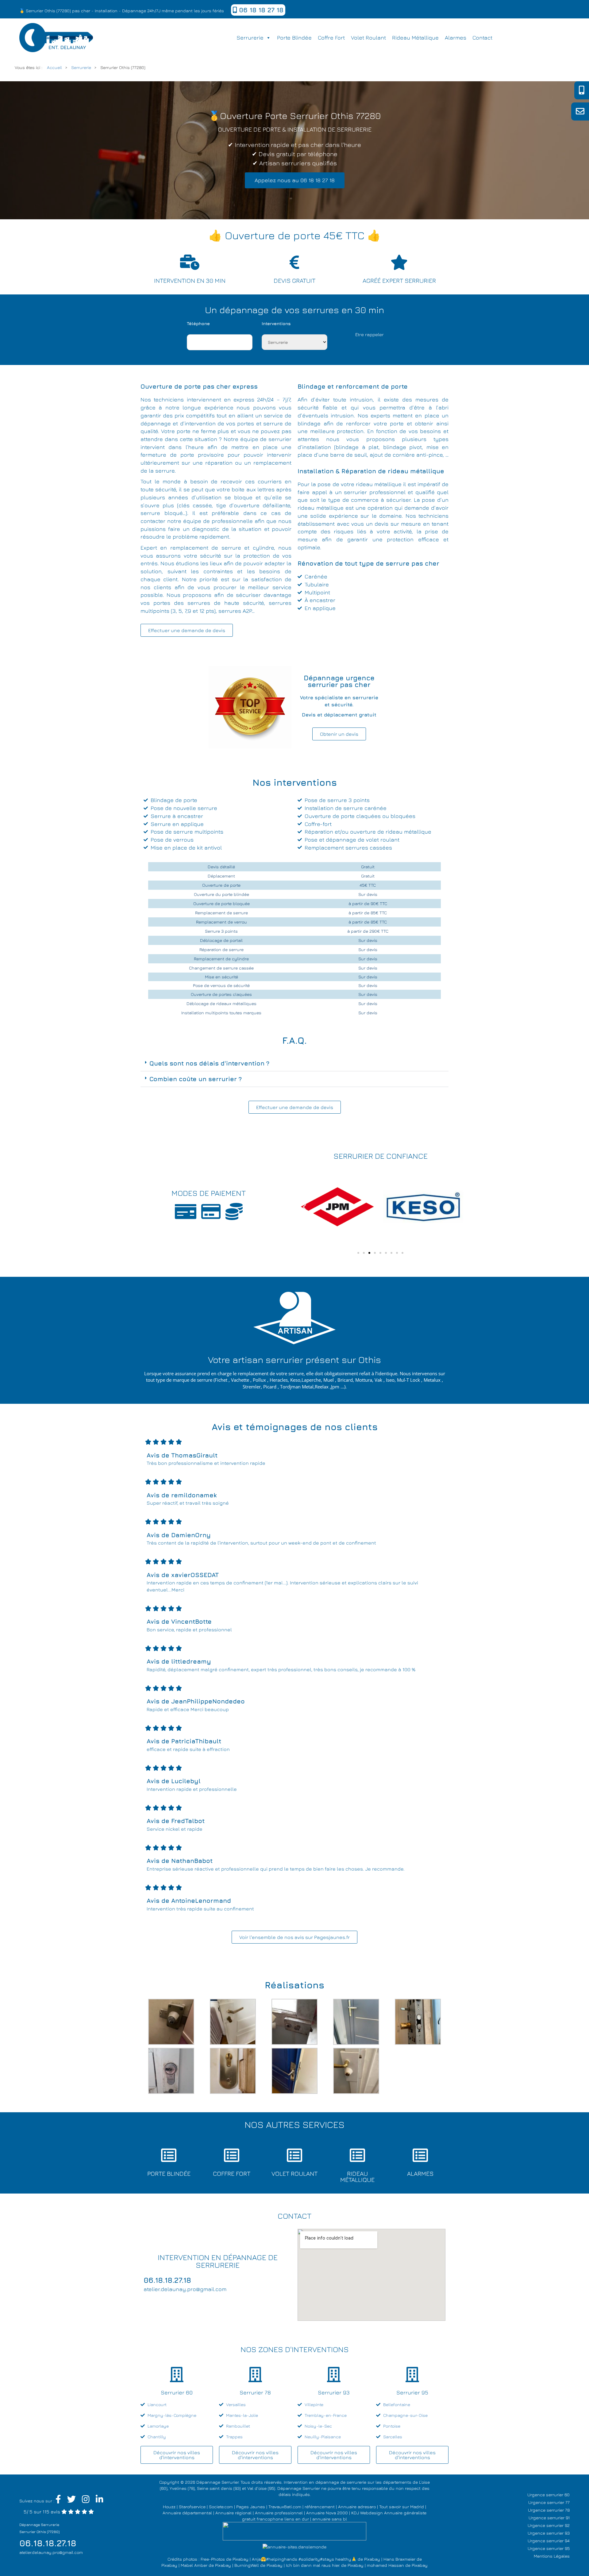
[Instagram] (86, 2501)
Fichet (221, 1380)
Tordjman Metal (297, 1387)
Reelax (322, 1387)
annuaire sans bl (330, 2519)
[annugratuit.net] (294, 2530)
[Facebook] (58, 2501)
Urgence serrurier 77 (549, 2502)
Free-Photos (213, 2559)
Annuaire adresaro (357, 2507)
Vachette (240, 1380)
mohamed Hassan (385, 2565)
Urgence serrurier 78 (549, 2510)
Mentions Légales (552, 2556)
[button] (294, 1063)
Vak (378, 1380)
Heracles (279, 1380)
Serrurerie (250, 38)
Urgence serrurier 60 (549, 2495)
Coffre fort (331, 38)
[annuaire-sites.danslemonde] (294, 2546)
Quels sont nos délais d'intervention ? (209, 1063)
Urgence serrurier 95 (549, 2548)
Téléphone (198, 323)
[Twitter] (71, 2501)
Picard (270, 1387)
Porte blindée (294, 38)
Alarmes (456, 38)
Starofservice (192, 2507)
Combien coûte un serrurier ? (196, 1079)
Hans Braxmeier (399, 2559)
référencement (320, 2507)
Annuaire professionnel (279, 2513)
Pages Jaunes (251, 2507)
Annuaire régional (233, 2513)
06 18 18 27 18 (260, 10)
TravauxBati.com (285, 2507)
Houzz (169, 2507)
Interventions (276, 323)
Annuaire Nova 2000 (327, 2513)
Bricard (345, 1380)
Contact (482, 38)
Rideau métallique (415, 38)
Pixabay (241, 2559)
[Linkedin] (100, 2501)
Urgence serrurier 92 (549, 2525)
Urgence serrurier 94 (549, 2541)
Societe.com (221, 2507)
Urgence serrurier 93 (549, 2533)
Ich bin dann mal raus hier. (313, 2565)
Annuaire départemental (187, 2513)
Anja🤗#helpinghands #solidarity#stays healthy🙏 (304, 2559)
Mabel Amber (194, 2565)
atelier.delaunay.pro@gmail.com (51, 2552)
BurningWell (247, 2565)
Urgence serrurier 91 (549, 2518)
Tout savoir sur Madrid (402, 2507)
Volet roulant (368, 38)
